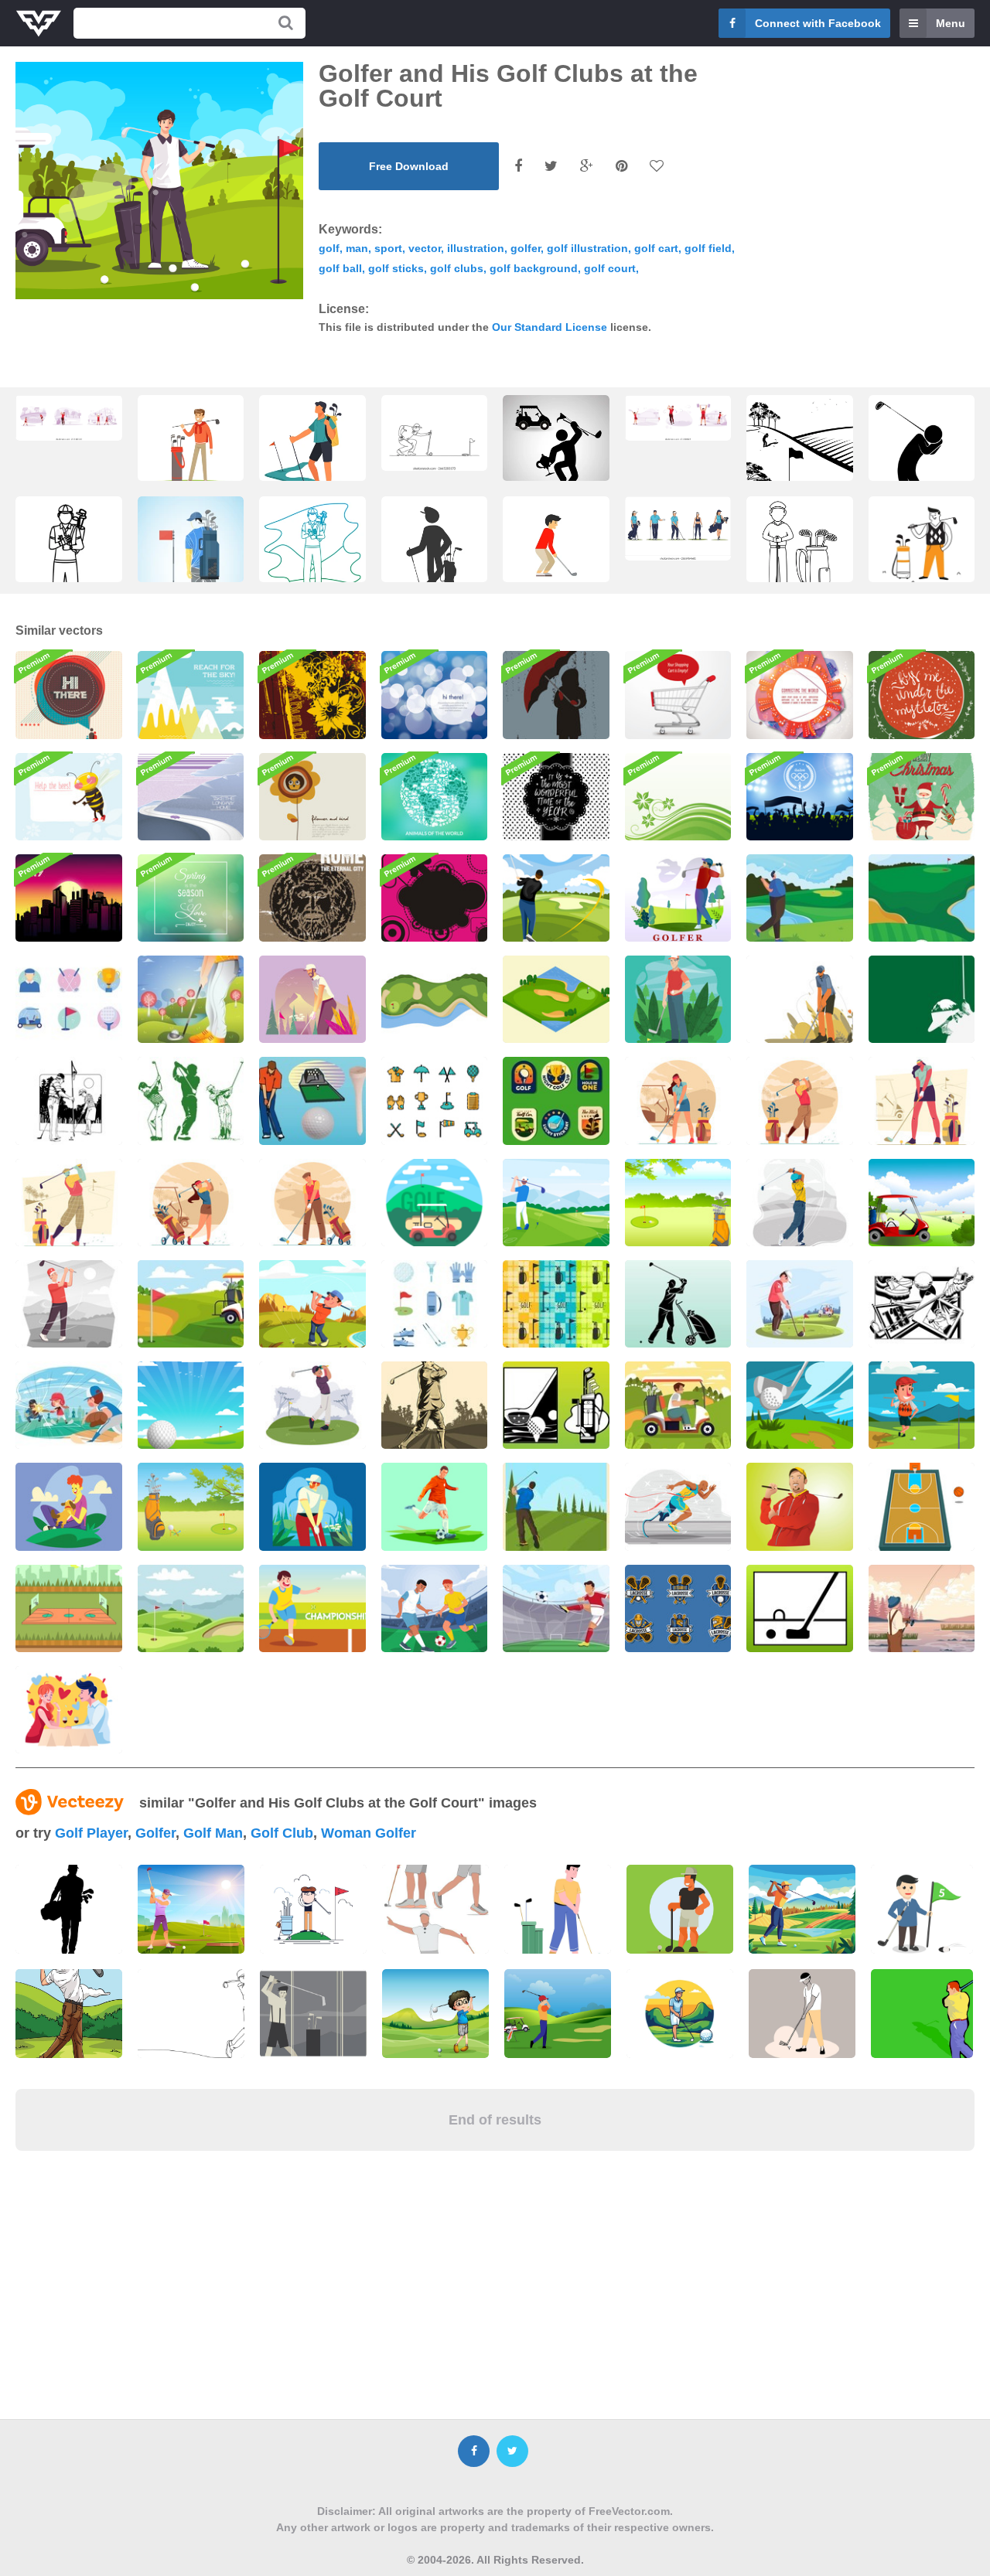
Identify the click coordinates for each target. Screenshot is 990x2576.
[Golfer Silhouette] (678, 1304)
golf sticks (396, 268)
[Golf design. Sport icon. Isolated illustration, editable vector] (556, 452)
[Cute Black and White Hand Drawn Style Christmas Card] (556, 797)
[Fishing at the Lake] (922, 1608)
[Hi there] (435, 695)
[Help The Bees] (69, 797)
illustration (476, 248)
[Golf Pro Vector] (800, 1506)
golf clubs (457, 268)
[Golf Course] (435, 1203)
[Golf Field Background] (922, 898)
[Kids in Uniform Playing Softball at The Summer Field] (69, 1405)
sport (388, 248)
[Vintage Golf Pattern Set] (556, 1304)
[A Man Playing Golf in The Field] (800, 999)
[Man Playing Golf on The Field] (69, 1304)
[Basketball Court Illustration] (922, 1506)
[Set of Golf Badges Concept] (556, 1101)
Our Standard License (550, 327)
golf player (91, 1833)
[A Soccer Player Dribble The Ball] (435, 1608)
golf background (534, 268)
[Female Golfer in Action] (191, 1203)
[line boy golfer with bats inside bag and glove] (69, 568)
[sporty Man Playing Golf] (800, 898)
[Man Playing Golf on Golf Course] (312, 1304)
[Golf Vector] (678, 1203)
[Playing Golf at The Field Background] (191, 999)
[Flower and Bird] (312, 797)
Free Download (409, 166)
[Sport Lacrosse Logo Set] (678, 1608)
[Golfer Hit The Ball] (312, 1405)
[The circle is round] (435, 898)
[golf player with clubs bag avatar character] (800, 554)
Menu (951, 23)
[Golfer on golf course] (191, 572)
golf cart (656, 248)
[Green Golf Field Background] (191, 1608)
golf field (708, 248)
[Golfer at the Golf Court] (556, 898)
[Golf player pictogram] (435, 554)
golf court (610, 268)
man (357, 248)
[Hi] (69, 695)
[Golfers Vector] (191, 1101)
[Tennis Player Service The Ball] (312, 1608)
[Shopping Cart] (678, 695)
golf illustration (587, 248)
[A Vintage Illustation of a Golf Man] (313, 2014)
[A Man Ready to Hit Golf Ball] (312, 1506)
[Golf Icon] (800, 1608)
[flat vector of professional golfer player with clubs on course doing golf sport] (678, 528)
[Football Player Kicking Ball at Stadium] (556, 1608)
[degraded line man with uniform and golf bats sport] (312, 554)
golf (329, 248)
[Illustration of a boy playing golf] (435, 2014)
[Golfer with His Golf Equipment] (312, 999)
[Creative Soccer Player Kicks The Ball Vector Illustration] (435, 1506)
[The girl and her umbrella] (556, 695)
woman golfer (369, 1833)
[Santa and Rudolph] (922, 797)
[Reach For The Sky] (191, 695)
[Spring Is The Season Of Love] (191, 898)
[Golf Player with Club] (556, 554)
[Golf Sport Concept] (69, 1203)
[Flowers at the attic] (312, 695)
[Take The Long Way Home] (191, 797)
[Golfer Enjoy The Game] (678, 898)
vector (425, 248)
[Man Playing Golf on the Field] (556, 1203)
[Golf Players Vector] (69, 1101)
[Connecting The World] (800, 695)
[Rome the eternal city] (312, 898)
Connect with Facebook (818, 23)
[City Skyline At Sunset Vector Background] (69, 898)
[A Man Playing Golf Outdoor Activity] (922, 1405)
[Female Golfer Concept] (678, 1101)
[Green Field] (678, 797)
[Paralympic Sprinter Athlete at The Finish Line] (678, 1506)
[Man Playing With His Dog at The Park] (69, 1506)
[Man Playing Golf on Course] (800, 1304)
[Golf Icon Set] (69, 999)
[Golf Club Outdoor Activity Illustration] (800, 1405)
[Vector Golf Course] (191, 1506)
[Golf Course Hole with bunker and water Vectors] (435, 999)
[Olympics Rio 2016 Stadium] (800, 797)
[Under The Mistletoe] (922, 695)
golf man (213, 1833)
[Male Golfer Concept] (800, 1101)
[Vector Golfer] (922, 999)
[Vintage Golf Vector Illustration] (556, 1506)
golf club (282, 1833)
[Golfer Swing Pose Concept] (800, 1203)
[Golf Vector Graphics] (922, 1304)
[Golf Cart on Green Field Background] (191, 1304)
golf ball (340, 268)
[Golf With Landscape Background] (191, 1405)
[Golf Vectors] (312, 1101)
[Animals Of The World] (435, 797)
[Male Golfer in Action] (312, 1203)
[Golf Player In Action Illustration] (435, 1405)
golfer (526, 248)
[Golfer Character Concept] (678, 999)
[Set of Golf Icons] (435, 1304)
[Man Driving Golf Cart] (678, 1405)
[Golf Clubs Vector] (556, 1405)
